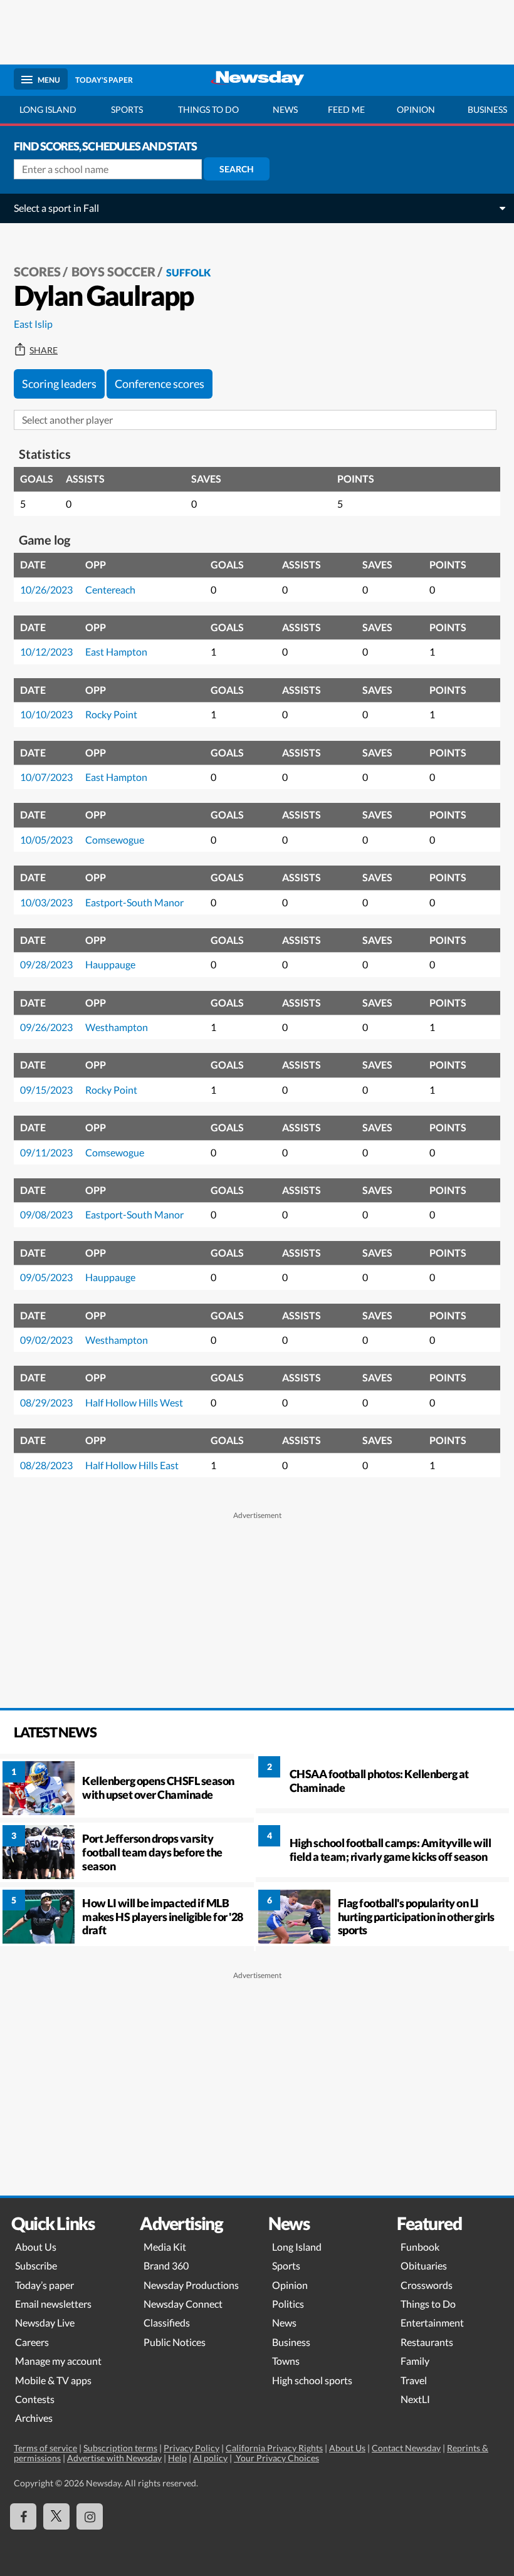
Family (415, 2361)
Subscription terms (120, 2448)
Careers (32, 2342)
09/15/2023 (46, 1090)
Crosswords (427, 2285)
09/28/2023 (46, 964)
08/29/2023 (46, 1402)
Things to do (208, 109)
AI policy (210, 2458)
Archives (34, 2418)
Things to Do (428, 2304)
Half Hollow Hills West (134, 1402)
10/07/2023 (46, 777)
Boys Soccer (113, 271)
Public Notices (175, 2342)
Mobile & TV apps (53, 2380)
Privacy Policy (191, 2448)
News (285, 109)
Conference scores (160, 384)
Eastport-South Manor (134, 902)
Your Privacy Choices (276, 2458)
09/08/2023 (46, 1214)
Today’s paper (45, 2285)
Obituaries (424, 2265)
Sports (127, 109)
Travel (414, 2380)
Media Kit (165, 2247)
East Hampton (116, 652)
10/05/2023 (46, 840)
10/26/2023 (46, 589)
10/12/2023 (46, 652)
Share (44, 350)
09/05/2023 (46, 1277)
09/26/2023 (46, 1027)
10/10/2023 (46, 714)
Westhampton (117, 1027)
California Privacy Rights (274, 2448)
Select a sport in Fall (56, 208)
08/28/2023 (46, 1465)
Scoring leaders (59, 384)
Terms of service (45, 2448)
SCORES (37, 271)
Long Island (48, 109)
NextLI (415, 2399)
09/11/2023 (46, 1152)
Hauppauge (110, 964)
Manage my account (58, 2361)
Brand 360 (166, 2265)
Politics (288, 2304)
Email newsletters (53, 2304)
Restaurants (427, 2342)
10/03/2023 (46, 902)
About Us (36, 2247)
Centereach (110, 589)
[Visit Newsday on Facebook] (23, 2516)
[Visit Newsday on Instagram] (90, 2516)
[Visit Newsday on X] (56, 2516)
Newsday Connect (183, 2304)
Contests (35, 2399)
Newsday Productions (191, 2285)
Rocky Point (111, 714)
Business (291, 2342)
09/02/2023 (46, 1340)
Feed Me (346, 109)
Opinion (416, 109)
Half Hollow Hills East (132, 1465)
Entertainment (432, 2322)
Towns (286, 2361)
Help (177, 2458)
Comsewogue (115, 840)
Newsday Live (45, 2322)
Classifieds (167, 2322)
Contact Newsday (406, 2448)
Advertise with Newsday (114, 2458)
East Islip (33, 324)
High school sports (312, 2380)
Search (237, 169)
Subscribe (36, 2265)
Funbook (420, 2247)
